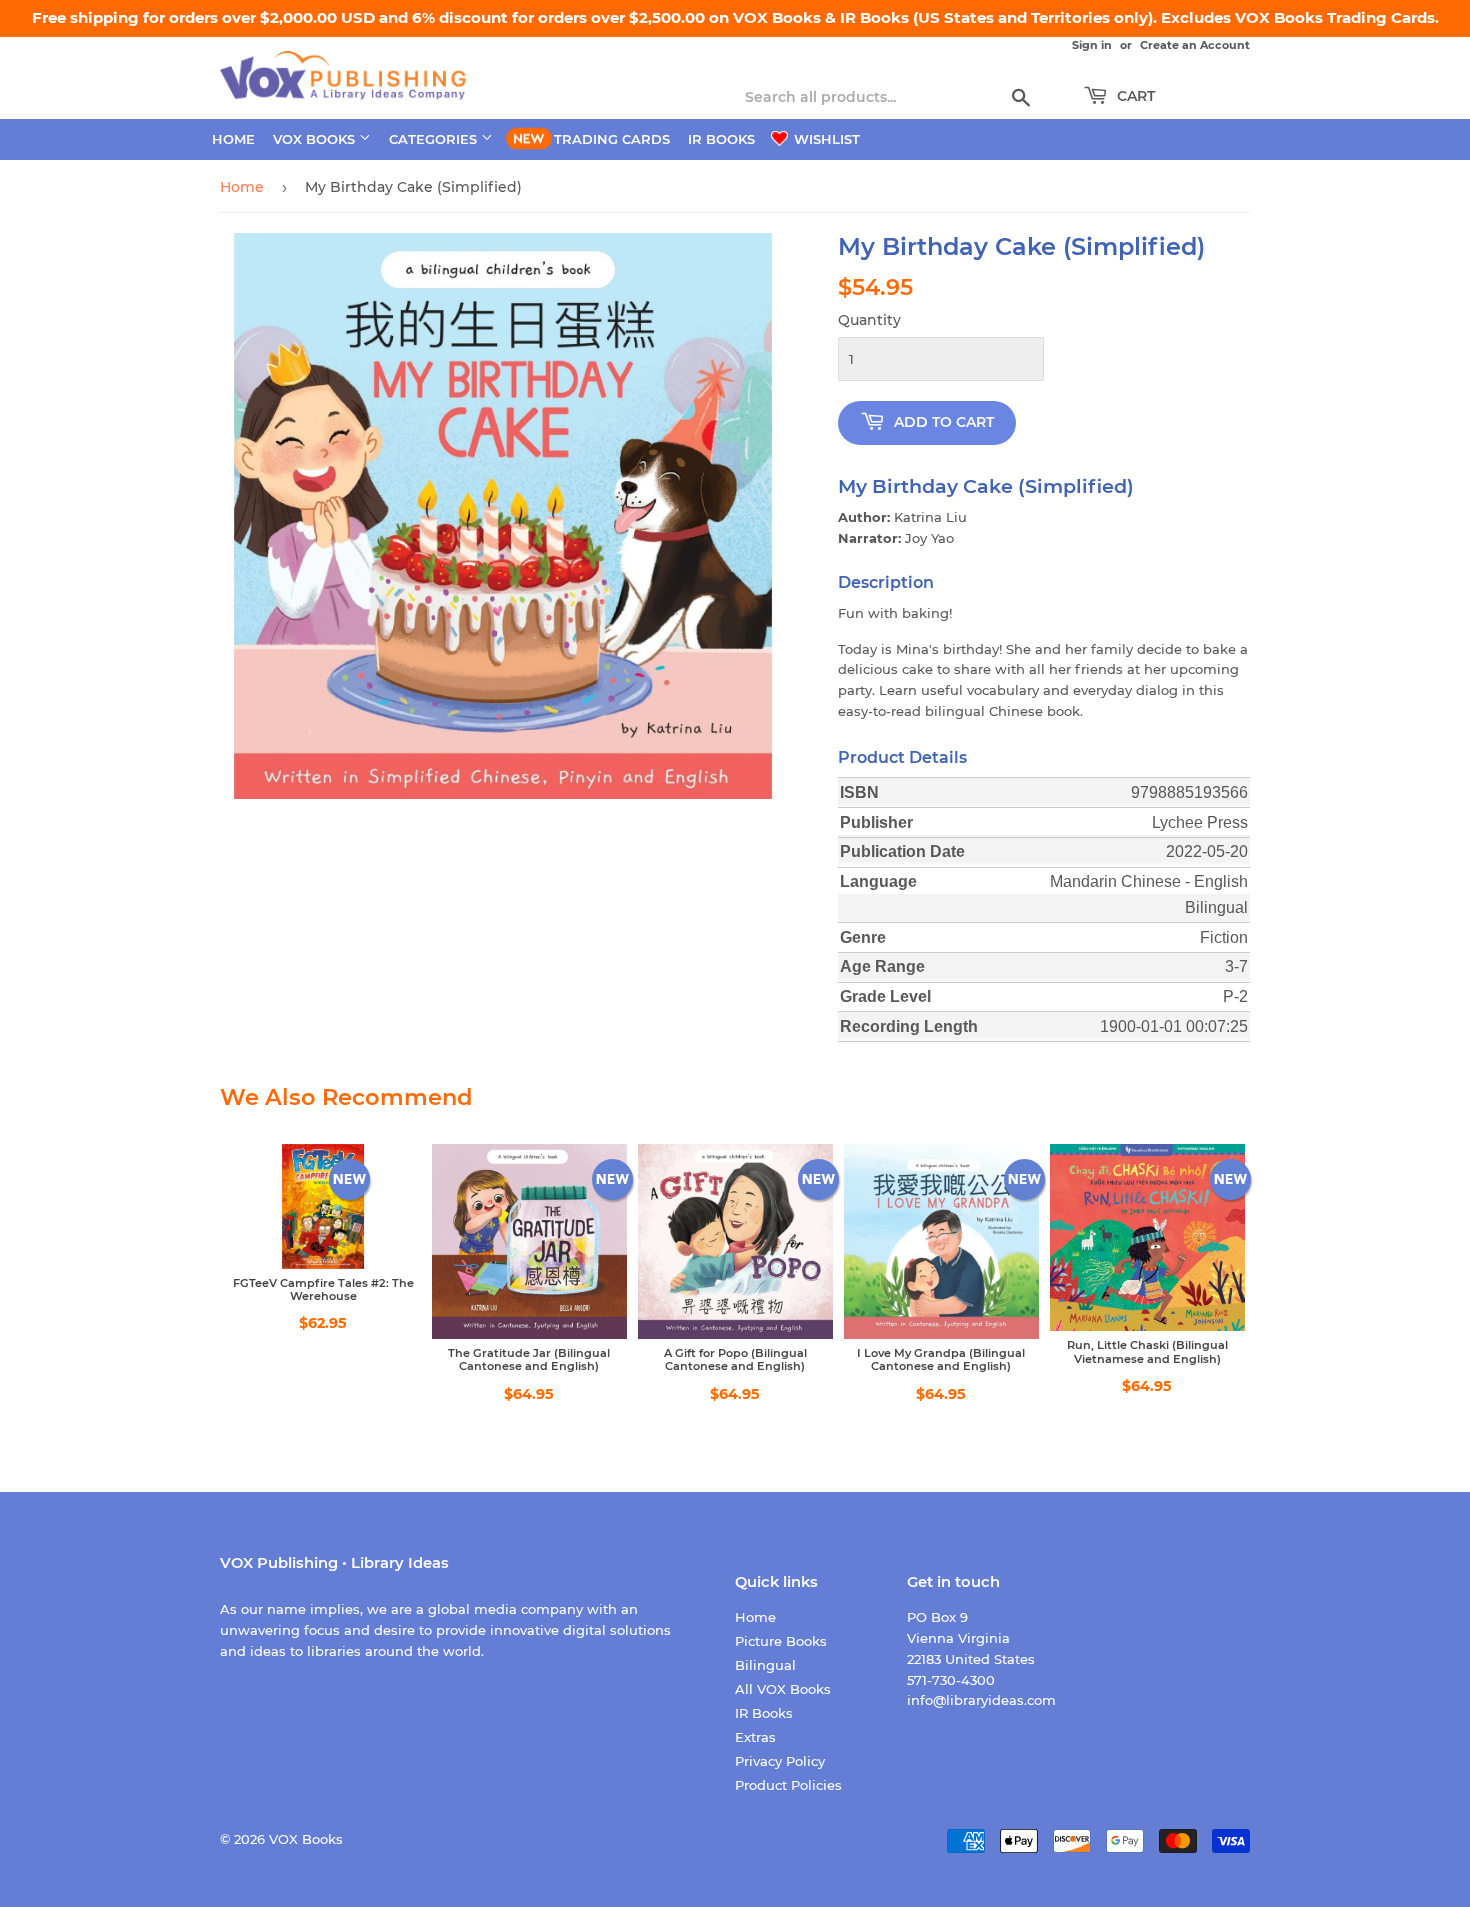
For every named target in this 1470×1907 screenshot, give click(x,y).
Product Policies (788, 1785)
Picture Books (781, 1641)
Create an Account (1195, 45)
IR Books (721, 139)
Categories (435, 139)
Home (233, 139)
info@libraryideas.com (981, 1700)
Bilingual (765, 1665)
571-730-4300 (951, 1680)
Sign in (1092, 45)
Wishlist (825, 139)
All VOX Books (783, 1689)
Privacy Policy (780, 1761)
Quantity (869, 320)
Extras (755, 1737)
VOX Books (316, 139)
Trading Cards (612, 139)
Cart (1134, 96)
